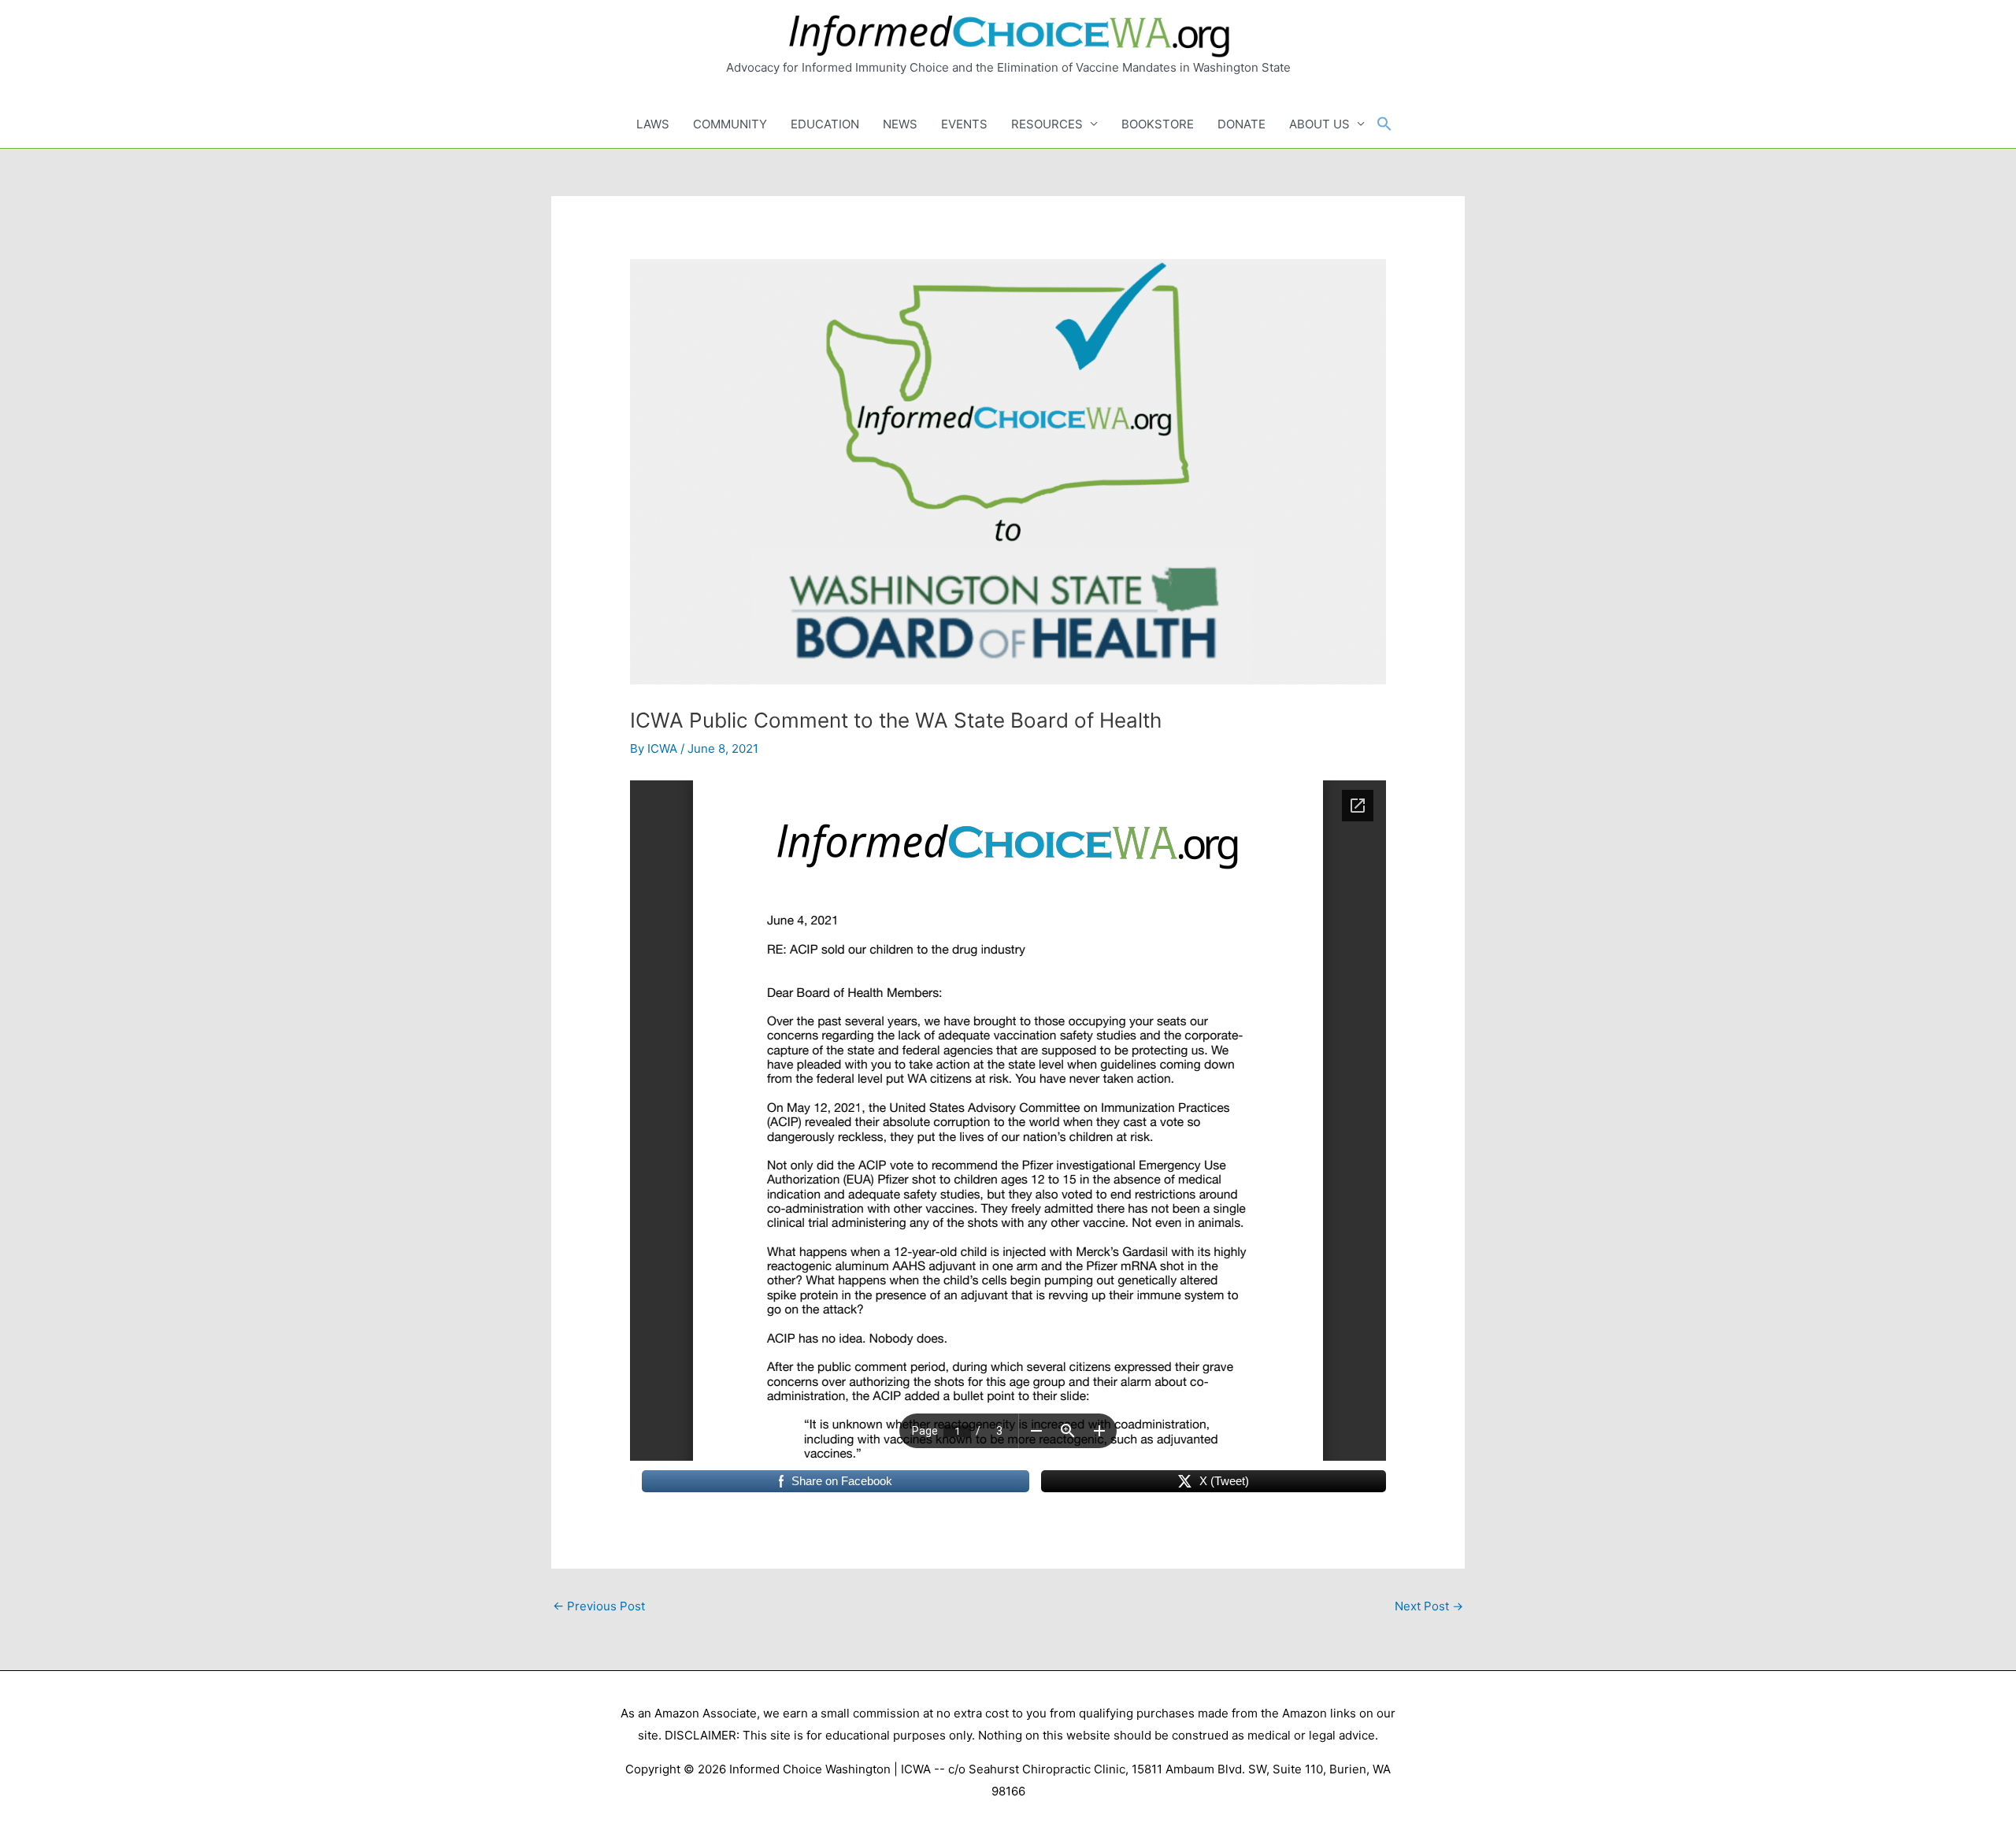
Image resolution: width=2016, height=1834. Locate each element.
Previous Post (599, 1606)
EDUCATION (825, 124)
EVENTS (964, 124)
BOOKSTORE (1158, 124)
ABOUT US (1319, 124)
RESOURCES (1047, 124)
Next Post (1429, 1606)
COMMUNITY (730, 124)
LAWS (653, 124)
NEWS (900, 124)
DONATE (1241, 124)
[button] (1384, 124)
